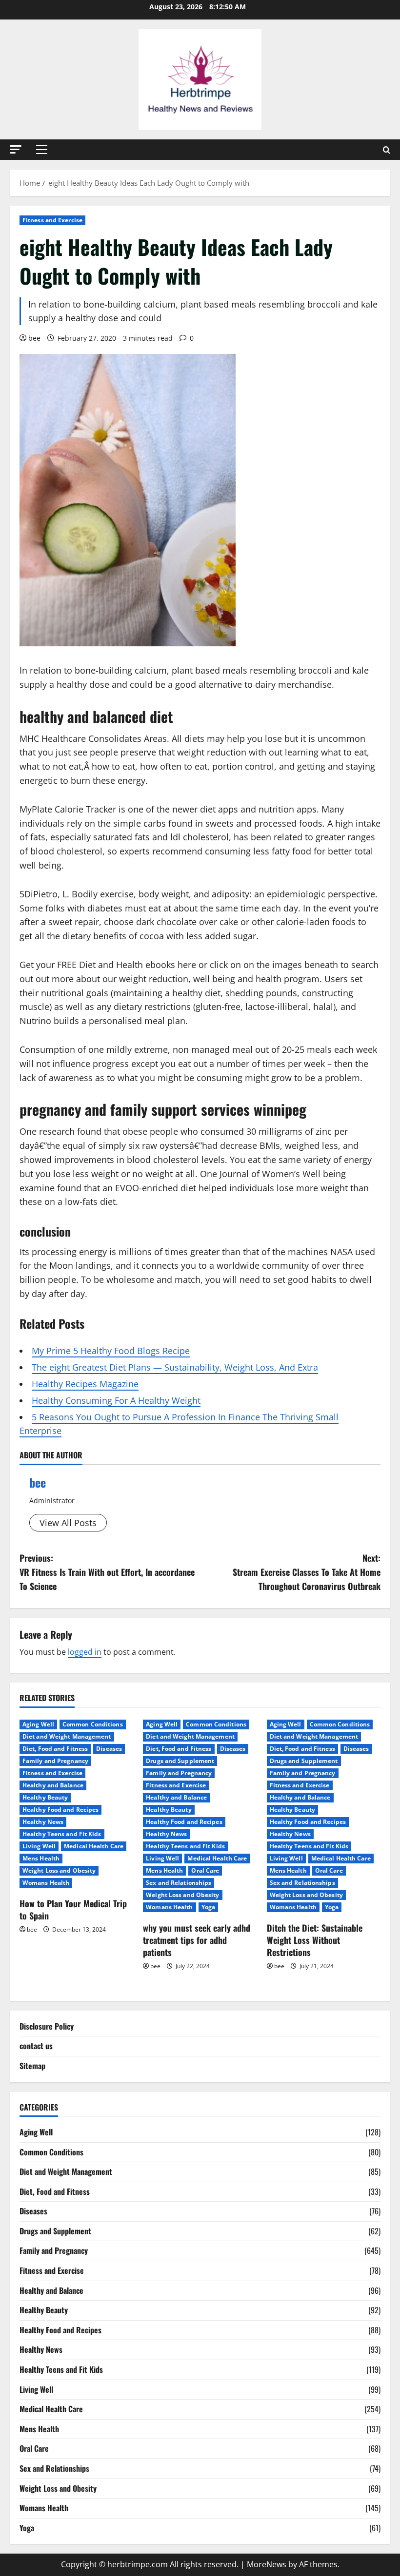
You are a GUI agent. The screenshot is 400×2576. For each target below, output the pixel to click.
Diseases (109, 1749)
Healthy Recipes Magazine (85, 1384)
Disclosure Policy (47, 2026)
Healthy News (43, 1822)
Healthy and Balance (53, 1785)
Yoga (208, 1907)
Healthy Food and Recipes (60, 1810)
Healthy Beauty (45, 1797)
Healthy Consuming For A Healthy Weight (116, 1400)
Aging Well (38, 1724)
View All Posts (68, 1523)
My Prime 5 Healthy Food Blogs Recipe (111, 1351)
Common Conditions (93, 1724)
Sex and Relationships (179, 1883)
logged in (85, 1652)
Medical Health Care (94, 1846)
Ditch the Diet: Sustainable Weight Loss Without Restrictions (315, 1940)
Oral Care (205, 1870)
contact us (36, 2046)
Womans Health (46, 1883)
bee (34, 338)
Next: (307, 1572)
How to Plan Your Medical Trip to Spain (73, 1909)
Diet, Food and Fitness (55, 1749)
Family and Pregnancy (55, 1761)
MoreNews (267, 2564)
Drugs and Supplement (180, 1761)
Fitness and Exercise (52, 220)
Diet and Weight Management (67, 1736)
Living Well (39, 1846)
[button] (16, 149)
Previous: (107, 1572)
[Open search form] (387, 150)
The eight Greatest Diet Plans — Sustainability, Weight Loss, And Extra (175, 1367)
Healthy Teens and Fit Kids (62, 1834)
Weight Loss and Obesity (59, 1870)
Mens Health (41, 1858)
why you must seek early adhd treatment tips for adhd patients (197, 1940)
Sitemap (32, 2066)
